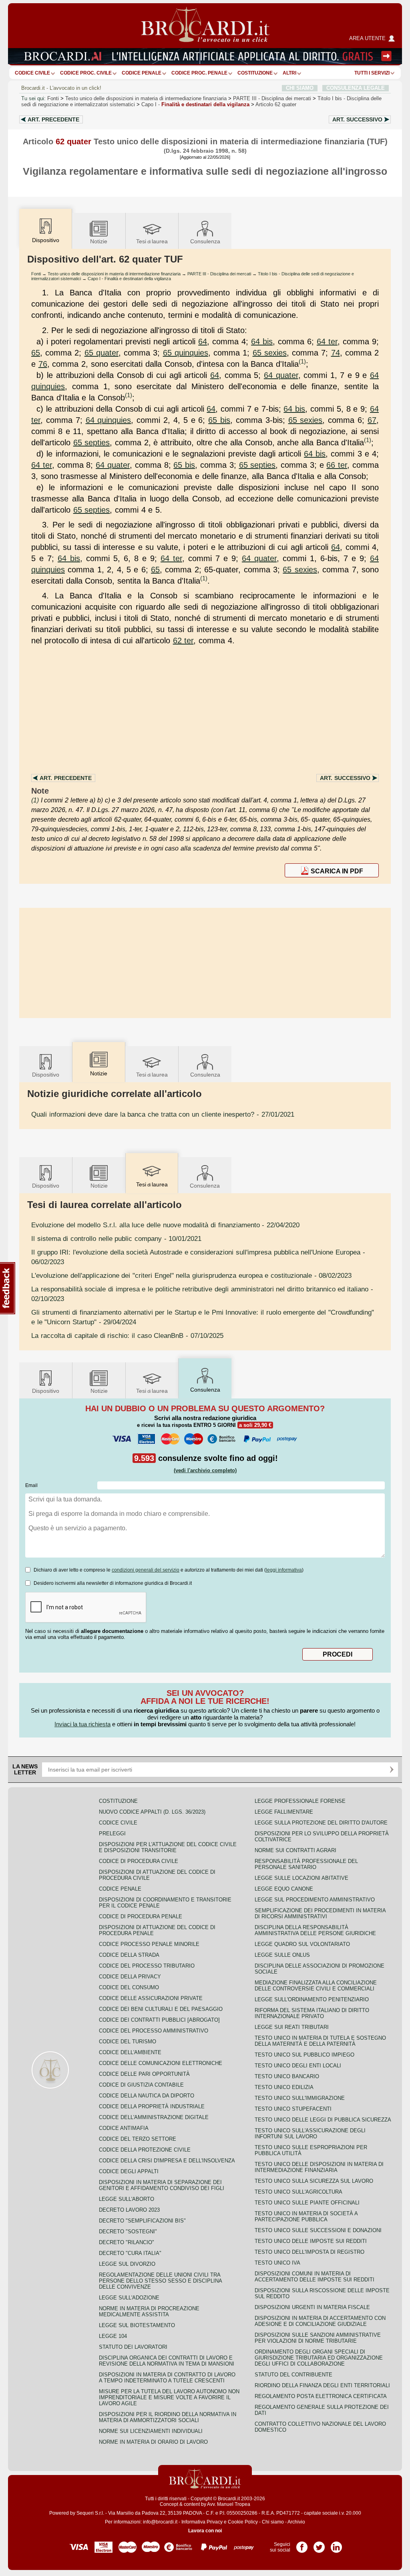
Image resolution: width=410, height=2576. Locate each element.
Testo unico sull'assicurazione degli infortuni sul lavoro (310, 2134)
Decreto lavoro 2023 (129, 2210)
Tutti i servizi (372, 73)
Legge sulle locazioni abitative (301, 1878)
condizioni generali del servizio (146, 1570)
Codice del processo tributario (147, 1966)
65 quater (101, 353)
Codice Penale (142, 73)
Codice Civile (32, 73)
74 (336, 353)
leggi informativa (284, 1570)
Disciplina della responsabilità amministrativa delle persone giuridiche (315, 1930)
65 (36, 353)
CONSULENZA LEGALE (356, 88)
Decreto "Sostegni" (128, 2232)
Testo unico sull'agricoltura (298, 2192)
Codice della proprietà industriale (152, 2106)
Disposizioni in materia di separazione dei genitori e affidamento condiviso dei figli (162, 2185)
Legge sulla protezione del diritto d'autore (321, 1823)
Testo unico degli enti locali (298, 2066)
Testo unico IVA (277, 2263)
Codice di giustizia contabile (141, 2085)
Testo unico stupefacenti (293, 2109)
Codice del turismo (128, 2042)
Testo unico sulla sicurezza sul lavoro (314, 2181)
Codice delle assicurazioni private (151, 1998)
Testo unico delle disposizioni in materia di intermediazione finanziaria (146, 98)
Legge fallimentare (284, 1812)
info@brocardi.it (160, 2522)
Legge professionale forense (300, 1801)
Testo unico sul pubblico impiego (304, 2055)
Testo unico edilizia (284, 2087)
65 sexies (270, 353)
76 (43, 364)
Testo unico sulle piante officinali (307, 2203)
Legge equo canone (284, 1889)
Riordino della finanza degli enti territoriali (322, 2385)
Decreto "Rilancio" (127, 2242)
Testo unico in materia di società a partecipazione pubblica (306, 2216)
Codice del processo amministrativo (154, 2031)
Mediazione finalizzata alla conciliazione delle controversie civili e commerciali (316, 1986)
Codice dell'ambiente (130, 2052)
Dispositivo (46, 1075)
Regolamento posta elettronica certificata (321, 2396)
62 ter (183, 640)
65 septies (92, 442)
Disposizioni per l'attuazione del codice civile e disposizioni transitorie (168, 1847)
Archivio (296, 2522)
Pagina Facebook (302, 2544)
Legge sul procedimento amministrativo (315, 1900)
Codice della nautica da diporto (147, 2096)
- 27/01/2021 (163, 1114)
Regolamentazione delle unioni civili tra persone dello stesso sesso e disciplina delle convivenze (160, 2281)
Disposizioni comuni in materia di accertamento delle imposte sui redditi (315, 2277)
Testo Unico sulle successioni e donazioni (318, 2230)
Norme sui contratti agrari (295, 1850)
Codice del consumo (129, 1987)
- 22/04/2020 (165, 1225)
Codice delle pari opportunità (144, 2074)
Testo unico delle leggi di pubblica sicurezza (323, 2120)
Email (31, 1485)
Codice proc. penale (199, 73)
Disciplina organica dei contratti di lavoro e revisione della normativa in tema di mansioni (167, 2361)
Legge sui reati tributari (292, 2027)
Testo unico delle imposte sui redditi (311, 2241)
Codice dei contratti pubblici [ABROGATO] (159, 2020)
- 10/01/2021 (116, 1239)
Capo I (195, 104)
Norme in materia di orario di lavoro (153, 2442)
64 (203, 341)
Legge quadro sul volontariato (302, 1944)
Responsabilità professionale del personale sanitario (306, 1864)
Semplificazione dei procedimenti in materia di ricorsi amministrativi (320, 1913)
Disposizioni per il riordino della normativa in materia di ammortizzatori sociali (168, 2417)
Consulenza (205, 241)
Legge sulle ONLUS (282, 1955)
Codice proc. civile (86, 73)
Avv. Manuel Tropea (229, 2504)
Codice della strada (129, 1955)
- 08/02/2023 (191, 1275)
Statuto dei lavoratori (133, 2347)
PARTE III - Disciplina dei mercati (219, 274)
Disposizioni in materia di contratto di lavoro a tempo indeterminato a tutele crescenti (167, 2378)
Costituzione (255, 73)
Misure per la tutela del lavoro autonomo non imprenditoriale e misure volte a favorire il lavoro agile (169, 2397)
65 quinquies (186, 353)
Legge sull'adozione (129, 2298)
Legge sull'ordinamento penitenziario (312, 1999)
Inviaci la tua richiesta (82, 1724)
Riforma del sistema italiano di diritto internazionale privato (312, 2013)
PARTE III (272, 98)
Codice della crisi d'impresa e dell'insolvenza (167, 2161)
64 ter (327, 341)
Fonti (53, 98)
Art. (53, 119)
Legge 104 (113, 2336)
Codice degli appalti (129, 2171)
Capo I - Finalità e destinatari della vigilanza (129, 279)
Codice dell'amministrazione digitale (154, 2117)
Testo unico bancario (287, 2076)
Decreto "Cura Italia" (130, 2253)
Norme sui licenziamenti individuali (151, 2431)
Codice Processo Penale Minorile (149, 1944)
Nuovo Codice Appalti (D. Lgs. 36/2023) (152, 1812)
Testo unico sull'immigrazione (300, 2098)
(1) (302, 361)
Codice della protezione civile (145, 2150)
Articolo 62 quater (276, 104)
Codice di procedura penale (141, 1916)
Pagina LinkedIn (336, 2544)
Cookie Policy (243, 2522)
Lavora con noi (205, 2531)
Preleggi (112, 1834)
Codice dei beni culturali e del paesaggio (161, 2009)
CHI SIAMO (300, 88)
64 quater (281, 375)
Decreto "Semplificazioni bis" (142, 2221)
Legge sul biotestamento (137, 2325)
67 (372, 420)
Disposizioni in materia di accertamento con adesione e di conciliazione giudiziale (320, 2321)
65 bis (219, 420)
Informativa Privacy (202, 2522)
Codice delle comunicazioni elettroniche (161, 2063)
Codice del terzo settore (138, 2139)
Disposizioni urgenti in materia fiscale (312, 2307)
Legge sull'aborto (127, 2199)
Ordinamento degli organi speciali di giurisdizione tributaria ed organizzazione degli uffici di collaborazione (319, 2358)
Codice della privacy (130, 1977)
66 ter (337, 465)
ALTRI (289, 73)
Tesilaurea (152, 241)
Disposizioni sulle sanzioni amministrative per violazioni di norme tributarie (318, 2338)
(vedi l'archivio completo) (205, 1470)
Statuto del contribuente (293, 2375)
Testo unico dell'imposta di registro (310, 2252)
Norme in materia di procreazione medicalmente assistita (149, 2311)
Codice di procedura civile (139, 1861)
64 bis (262, 341)
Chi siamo (273, 2522)
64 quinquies (109, 420)
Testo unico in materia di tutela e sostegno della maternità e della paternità (320, 2041)
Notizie (99, 241)
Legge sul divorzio (127, 2264)
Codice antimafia (124, 2128)
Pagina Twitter (319, 2544)
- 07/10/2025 (127, 1335)
